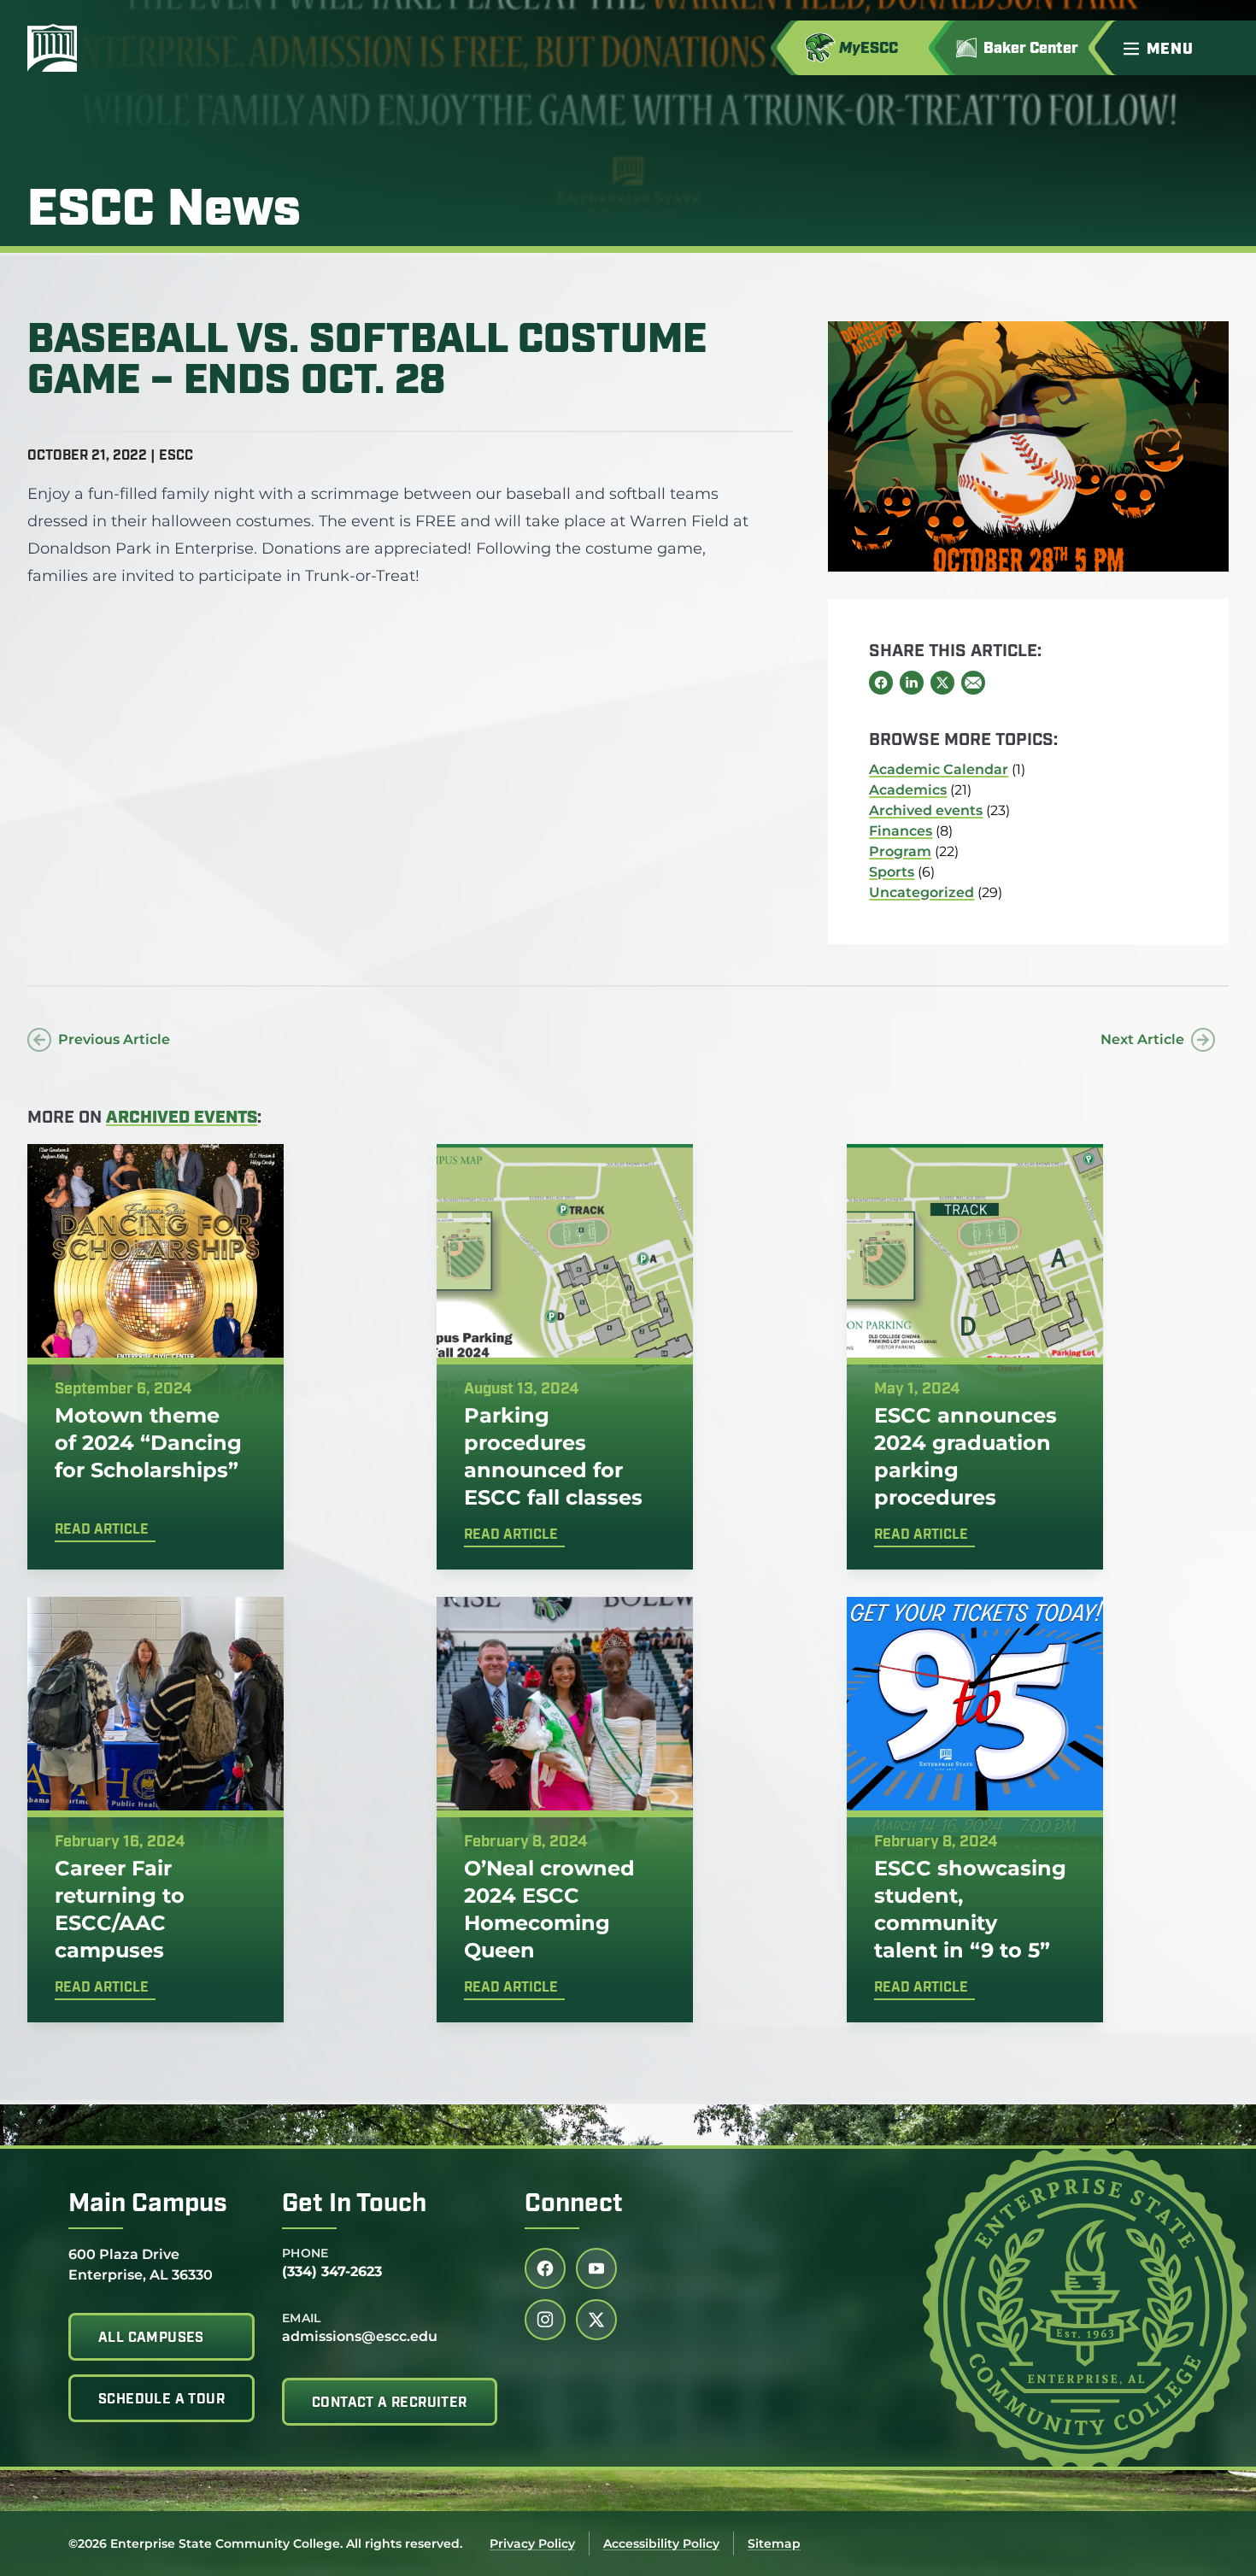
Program (900, 851)
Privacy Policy (532, 2544)
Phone (305, 2253)
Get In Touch (354, 2205)
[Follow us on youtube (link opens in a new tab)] (596, 2268)
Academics (908, 790)
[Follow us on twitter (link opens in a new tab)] (596, 2320)
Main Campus (148, 2205)
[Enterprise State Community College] (134, 48)
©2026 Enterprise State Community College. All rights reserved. (265, 2544)
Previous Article (114, 1039)
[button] (1183, 48)
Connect (574, 2205)
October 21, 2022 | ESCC (110, 456)
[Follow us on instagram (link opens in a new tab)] (545, 2320)
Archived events (926, 810)
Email (302, 2318)
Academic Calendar (939, 769)
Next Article (1142, 1039)
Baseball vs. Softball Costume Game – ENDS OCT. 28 (367, 362)
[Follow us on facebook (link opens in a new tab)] (545, 2268)
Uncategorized (921, 892)
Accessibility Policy (661, 2544)
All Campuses (151, 2338)
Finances (901, 831)
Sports (892, 872)
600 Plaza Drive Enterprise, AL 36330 (141, 2264)
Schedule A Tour (161, 2400)
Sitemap (774, 2544)
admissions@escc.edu (360, 2336)
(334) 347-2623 (332, 2271)
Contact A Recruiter (390, 2403)
